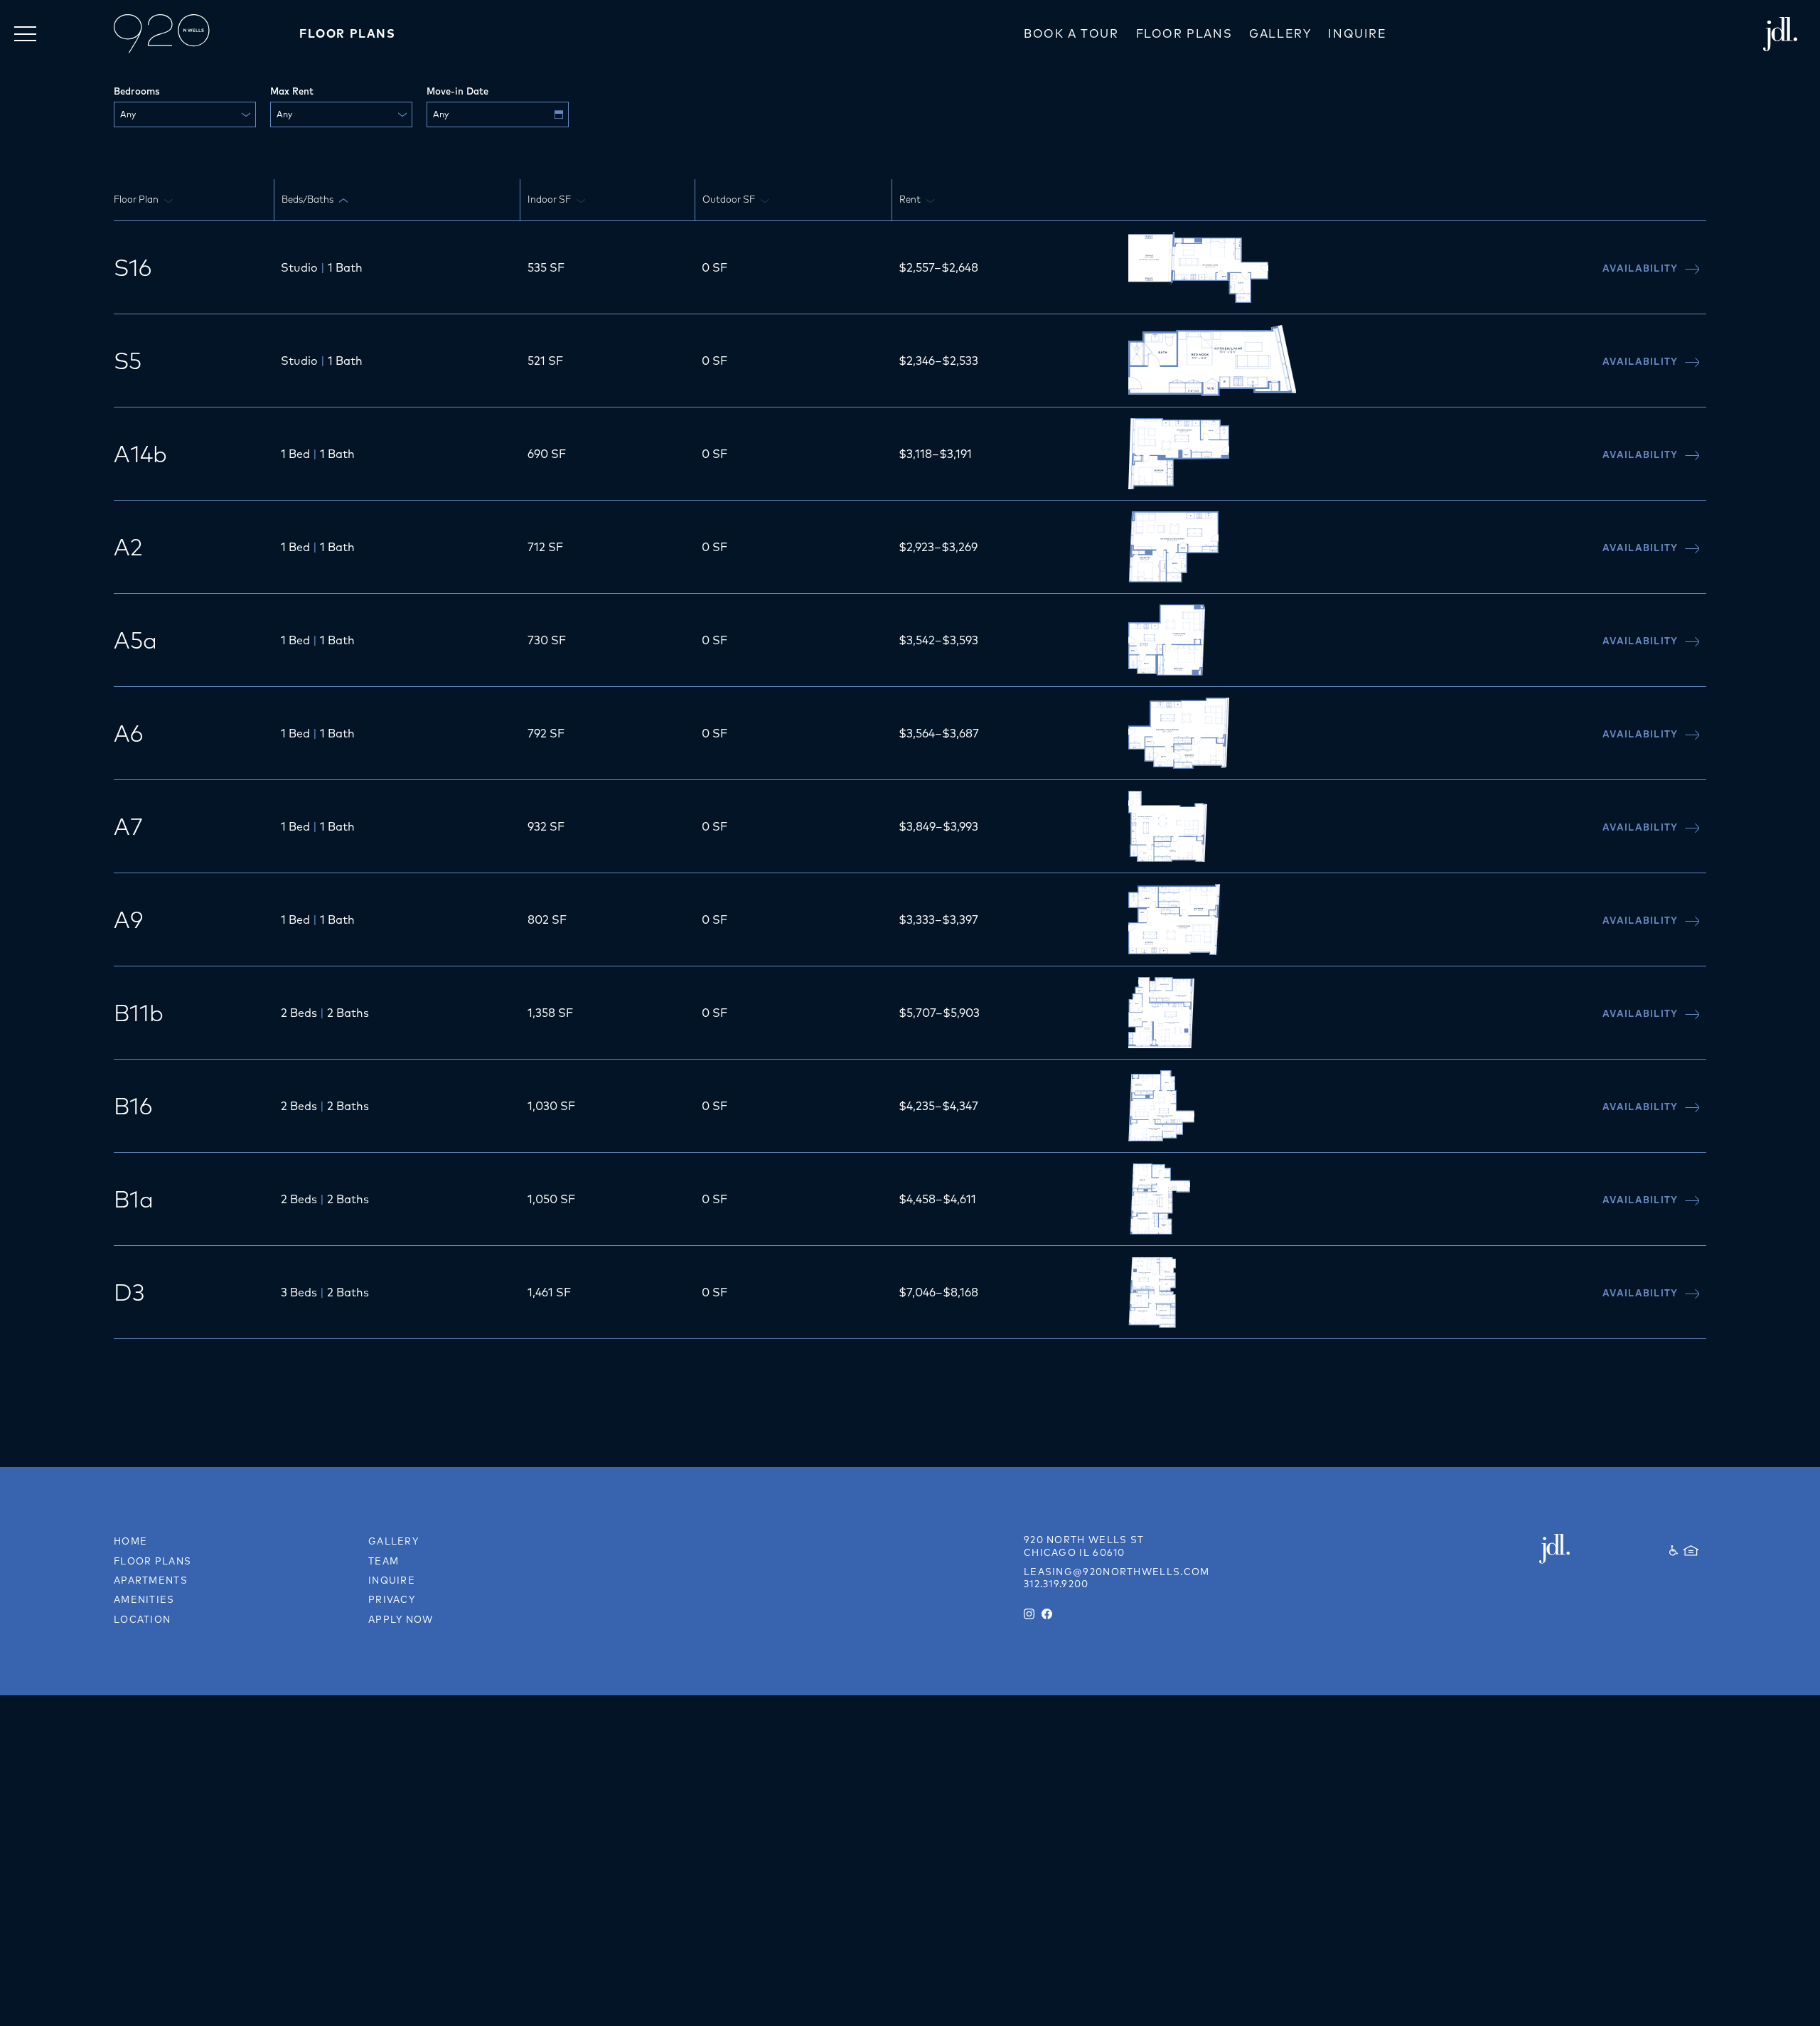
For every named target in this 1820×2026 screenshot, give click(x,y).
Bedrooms (137, 91)
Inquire (1357, 33)
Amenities (144, 1599)
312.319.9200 (1056, 1584)
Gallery (1280, 33)
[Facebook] (1047, 1614)
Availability (1642, 268)
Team (384, 1561)
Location (142, 1619)
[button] (25, 34)
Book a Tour (1071, 33)
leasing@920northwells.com (1117, 1572)
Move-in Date (457, 91)
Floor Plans (1184, 33)
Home (130, 1541)
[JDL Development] (1579, 1549)
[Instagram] (1029, 1614)
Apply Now (401, 1619)
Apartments (151, 1580)
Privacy (392, 1599)
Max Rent (292, 91)
